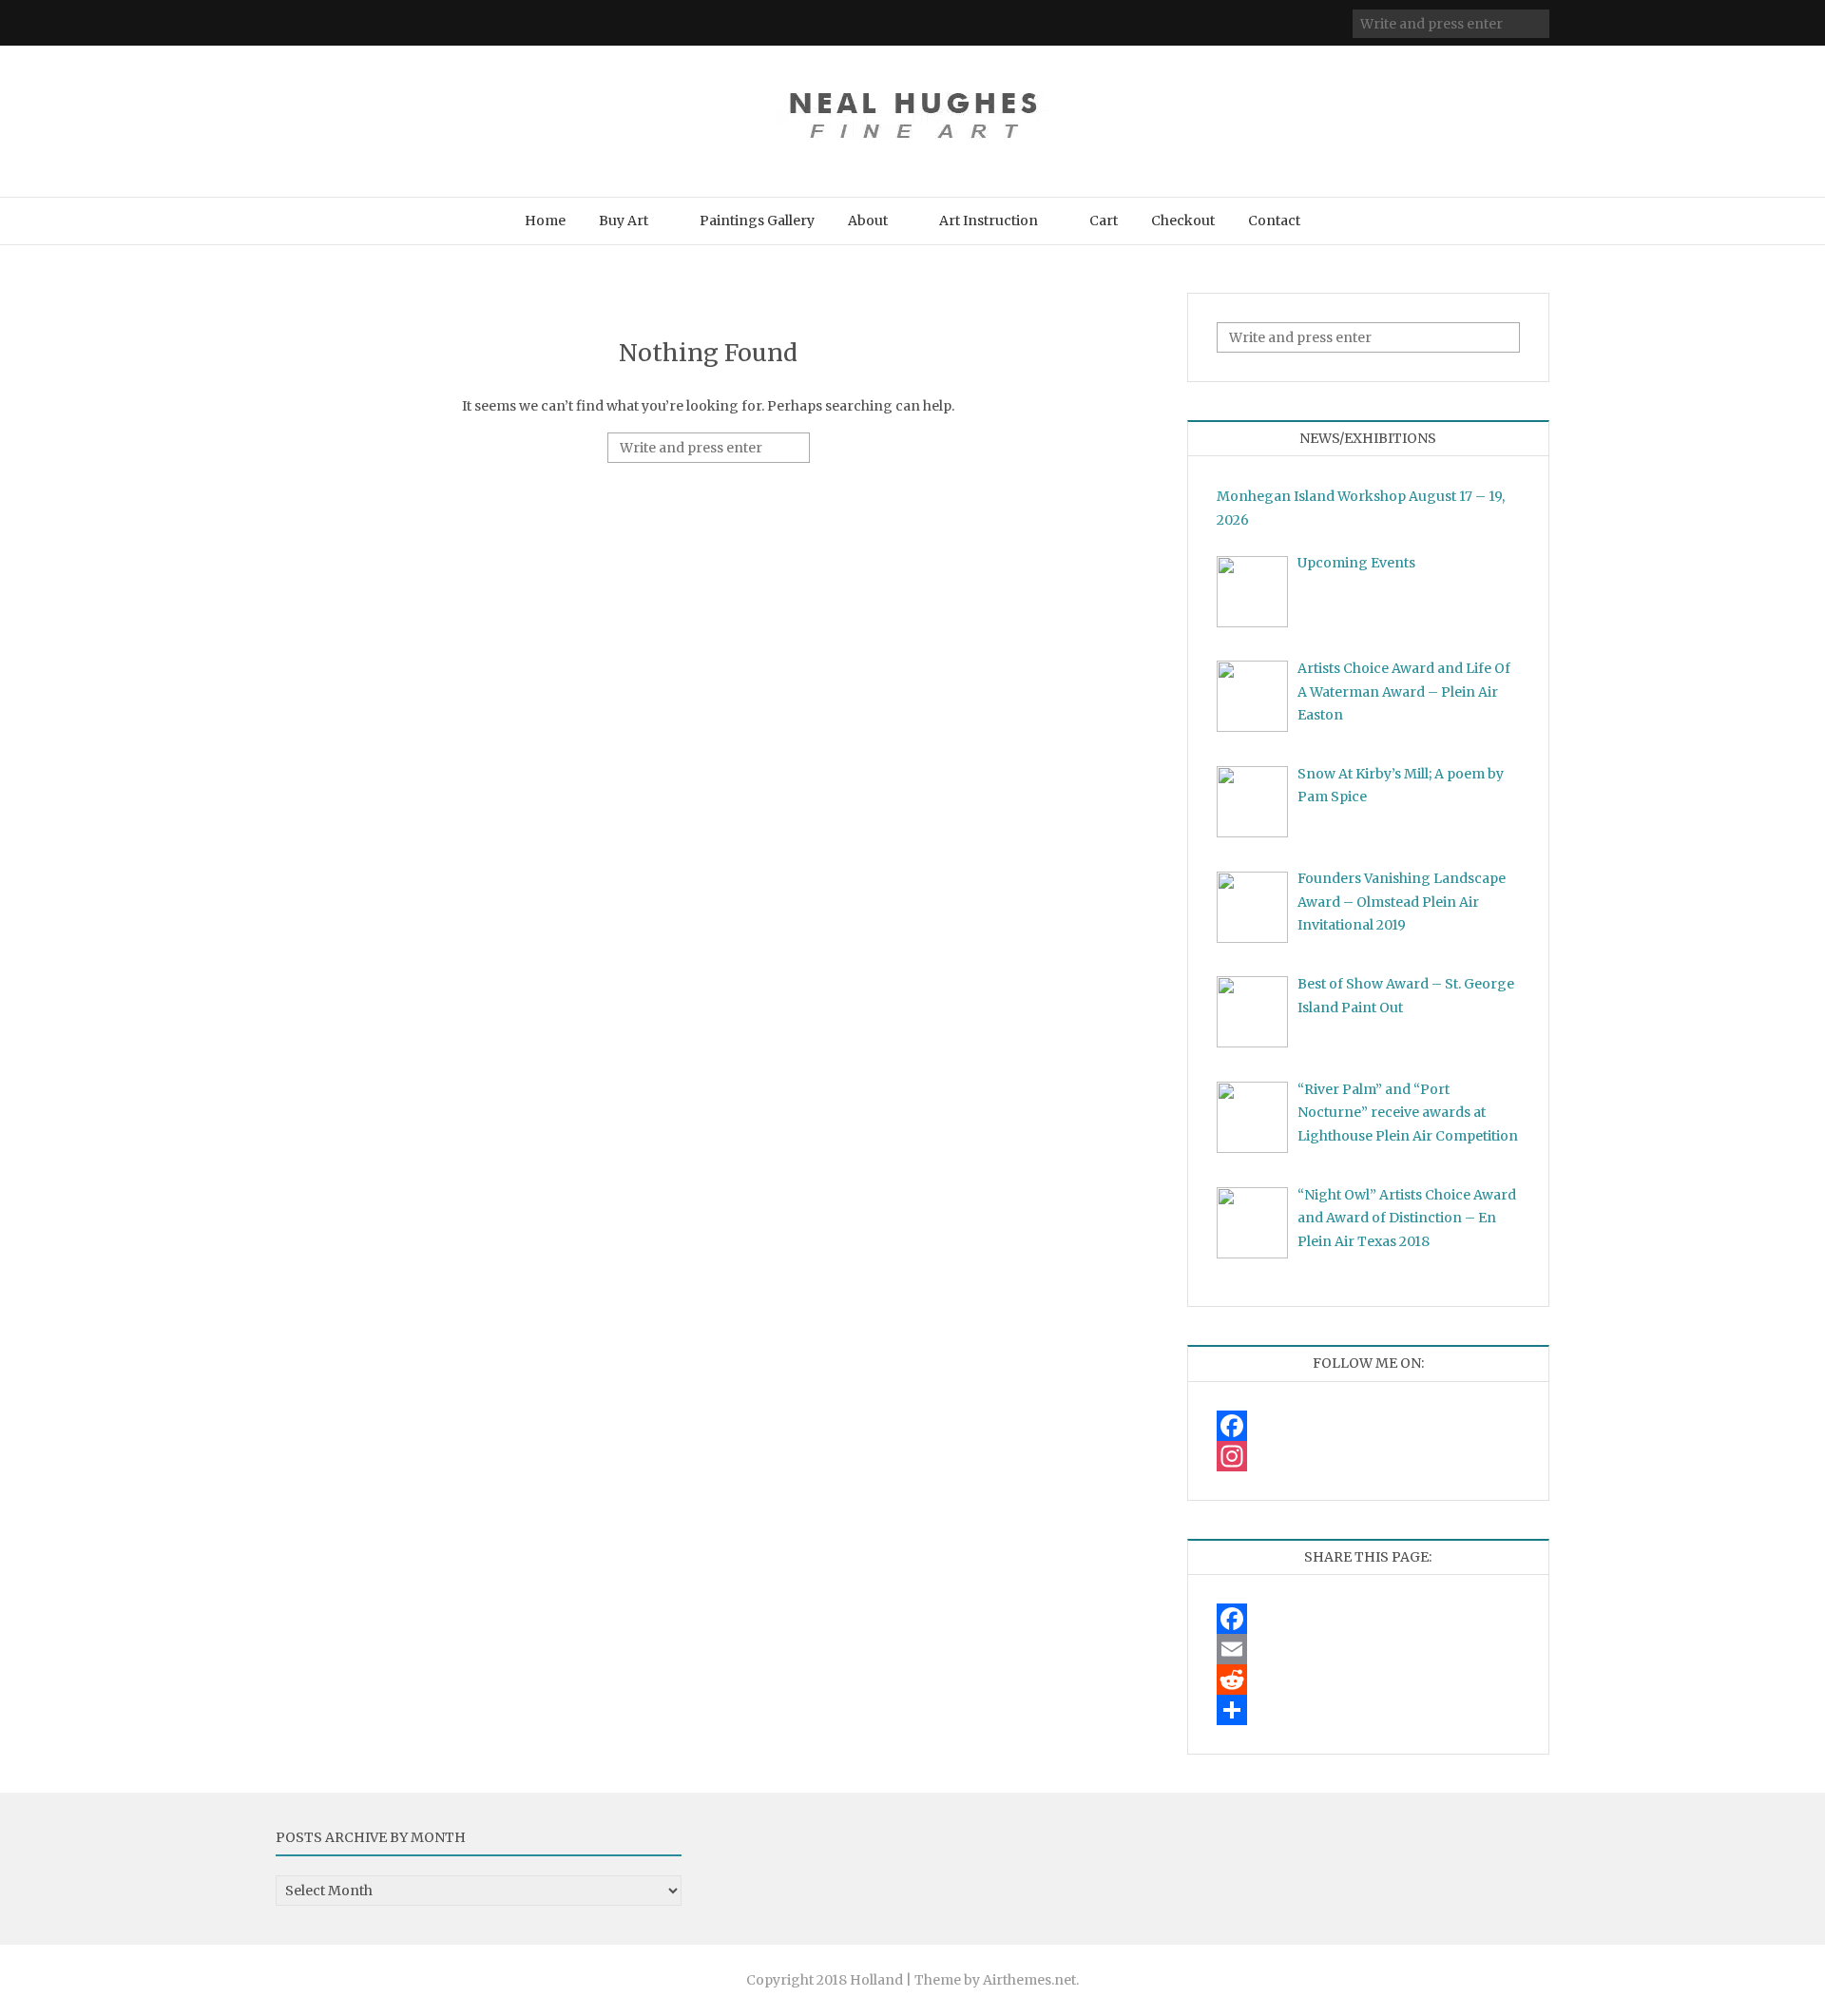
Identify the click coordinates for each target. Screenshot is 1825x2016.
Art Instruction (989, 221)
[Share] (1368, 1710)
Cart (1104, 221)
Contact (1274, 221)
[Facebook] (1368, 1426)
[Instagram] (1368, 1456)
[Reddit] (1368, 1680)
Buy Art (624, 221)
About (868, 221)
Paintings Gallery (757, 221)
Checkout (1183, 221)
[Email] (1368, 1649)
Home (545, 221)
